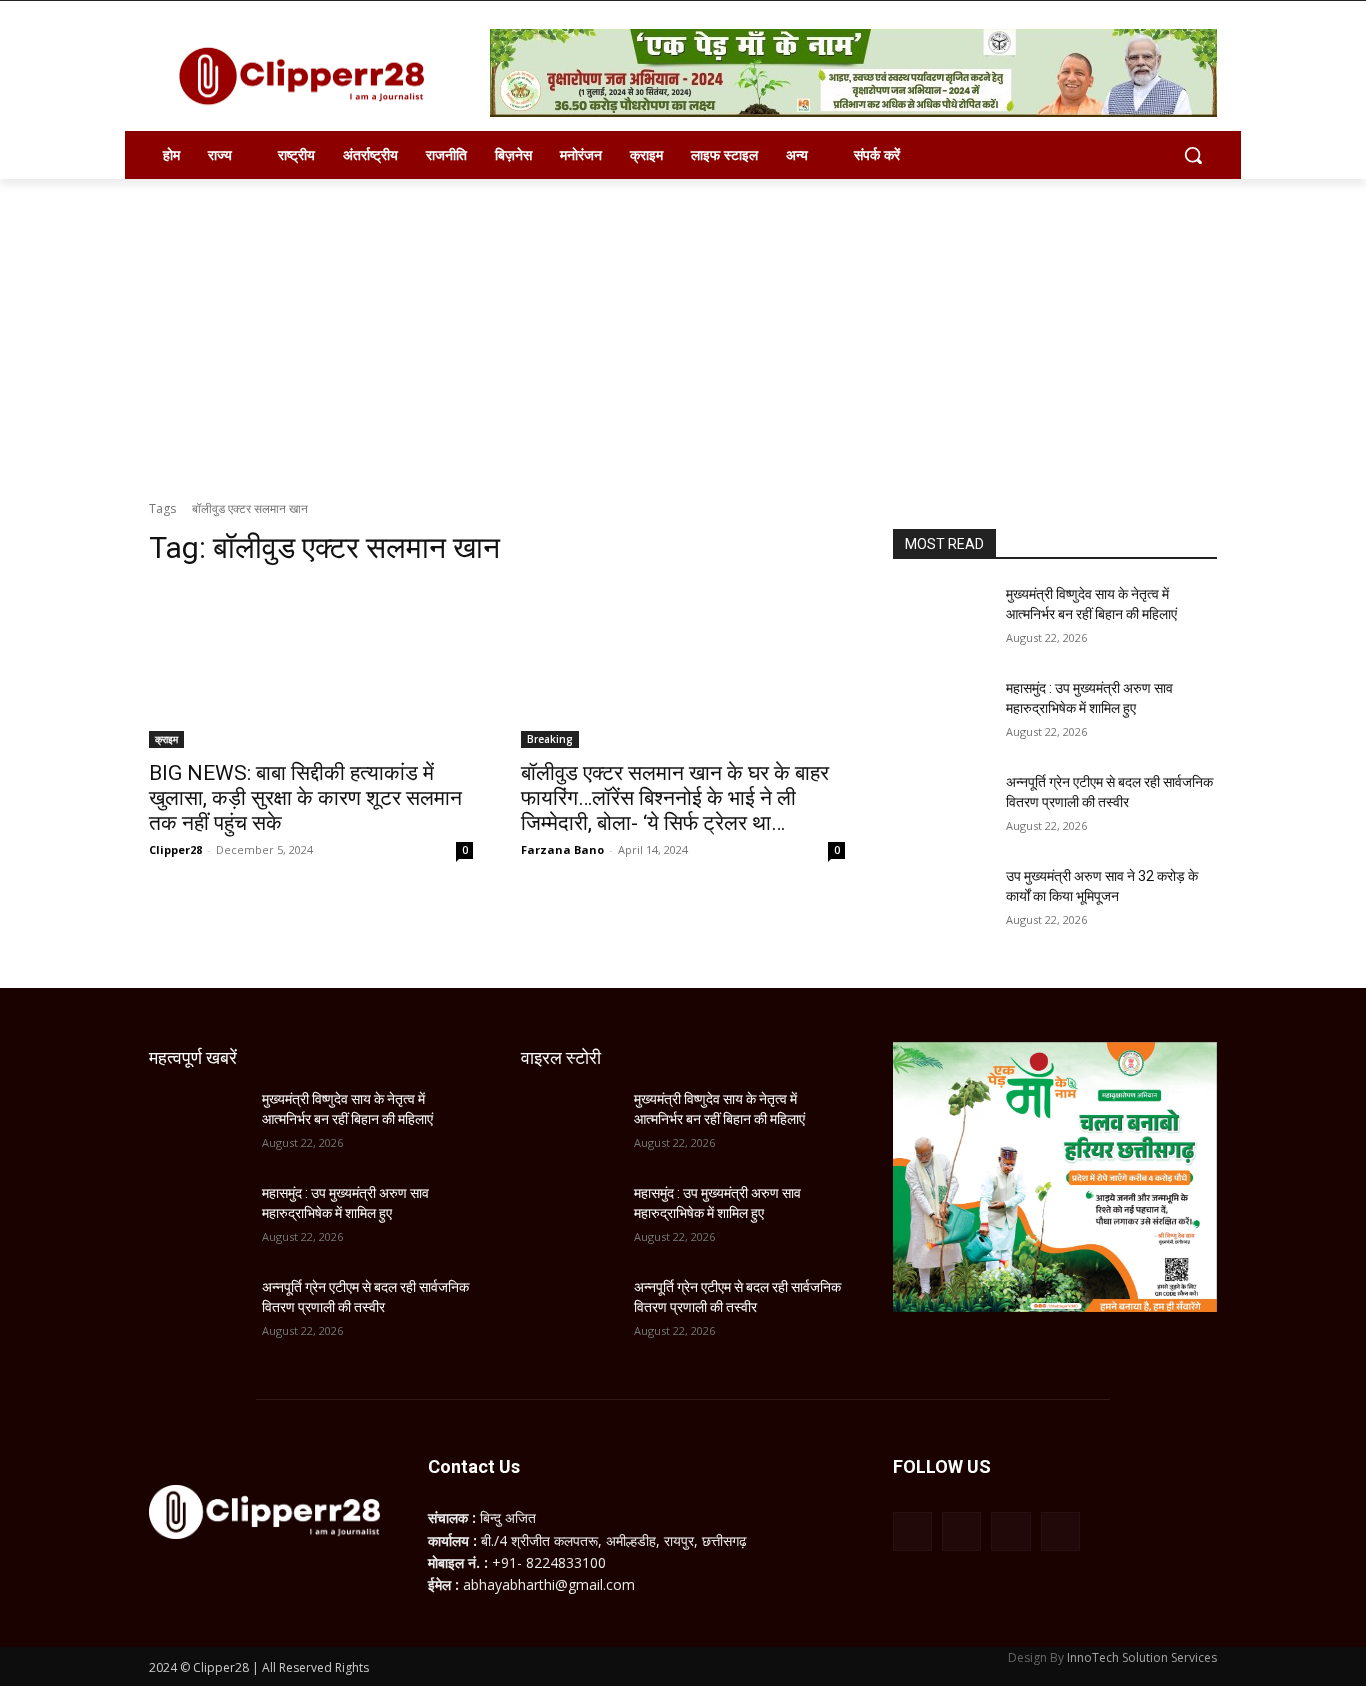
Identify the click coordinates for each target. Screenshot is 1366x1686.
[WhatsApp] (1010, 1531)
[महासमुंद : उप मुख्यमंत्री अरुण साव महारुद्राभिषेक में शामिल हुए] (941, 713)
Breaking (550, 739)
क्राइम (166, 739)
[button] (1193, 155)
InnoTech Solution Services (1142, 1657)
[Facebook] (912, 1531)
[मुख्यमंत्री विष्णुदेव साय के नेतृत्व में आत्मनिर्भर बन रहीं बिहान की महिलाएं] (941, 619)
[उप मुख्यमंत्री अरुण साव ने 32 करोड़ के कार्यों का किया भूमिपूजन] (941, 901)
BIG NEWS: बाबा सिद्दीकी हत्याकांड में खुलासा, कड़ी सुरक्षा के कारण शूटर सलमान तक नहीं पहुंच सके (305, 798)
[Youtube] (1060, 1531)
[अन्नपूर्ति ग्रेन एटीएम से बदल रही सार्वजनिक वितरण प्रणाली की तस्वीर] (941, 807)
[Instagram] (961, 1531)
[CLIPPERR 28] (309, 76)
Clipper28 (175, 849)
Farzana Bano (562, 849)
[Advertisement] (683, 329)
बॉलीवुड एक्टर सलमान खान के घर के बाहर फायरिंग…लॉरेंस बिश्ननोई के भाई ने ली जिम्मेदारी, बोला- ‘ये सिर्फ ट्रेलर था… (675, 798)
